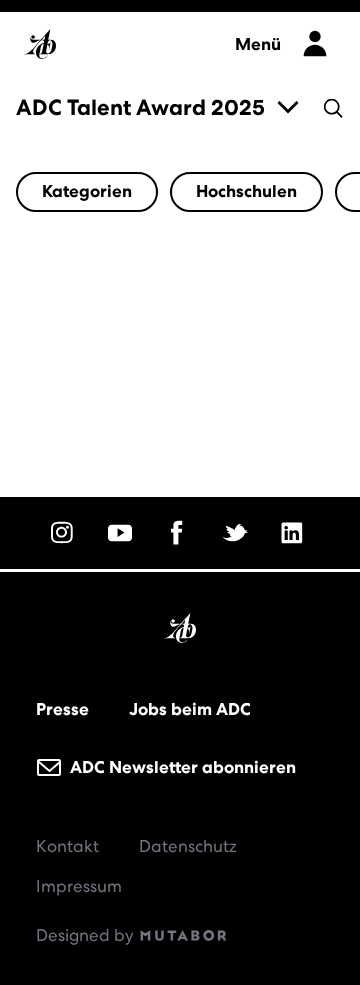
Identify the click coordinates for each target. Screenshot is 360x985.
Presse (62, 709)
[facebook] (180, 533)
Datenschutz (188, 846)
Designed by (87, 935)
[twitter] (238, 533)
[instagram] (65, 533)
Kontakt (67, 846)
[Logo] (119, 38)
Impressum (79, 886)
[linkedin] (295, 533)
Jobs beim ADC (190, 709)
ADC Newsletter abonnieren (181, 767)
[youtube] (123, 533)
